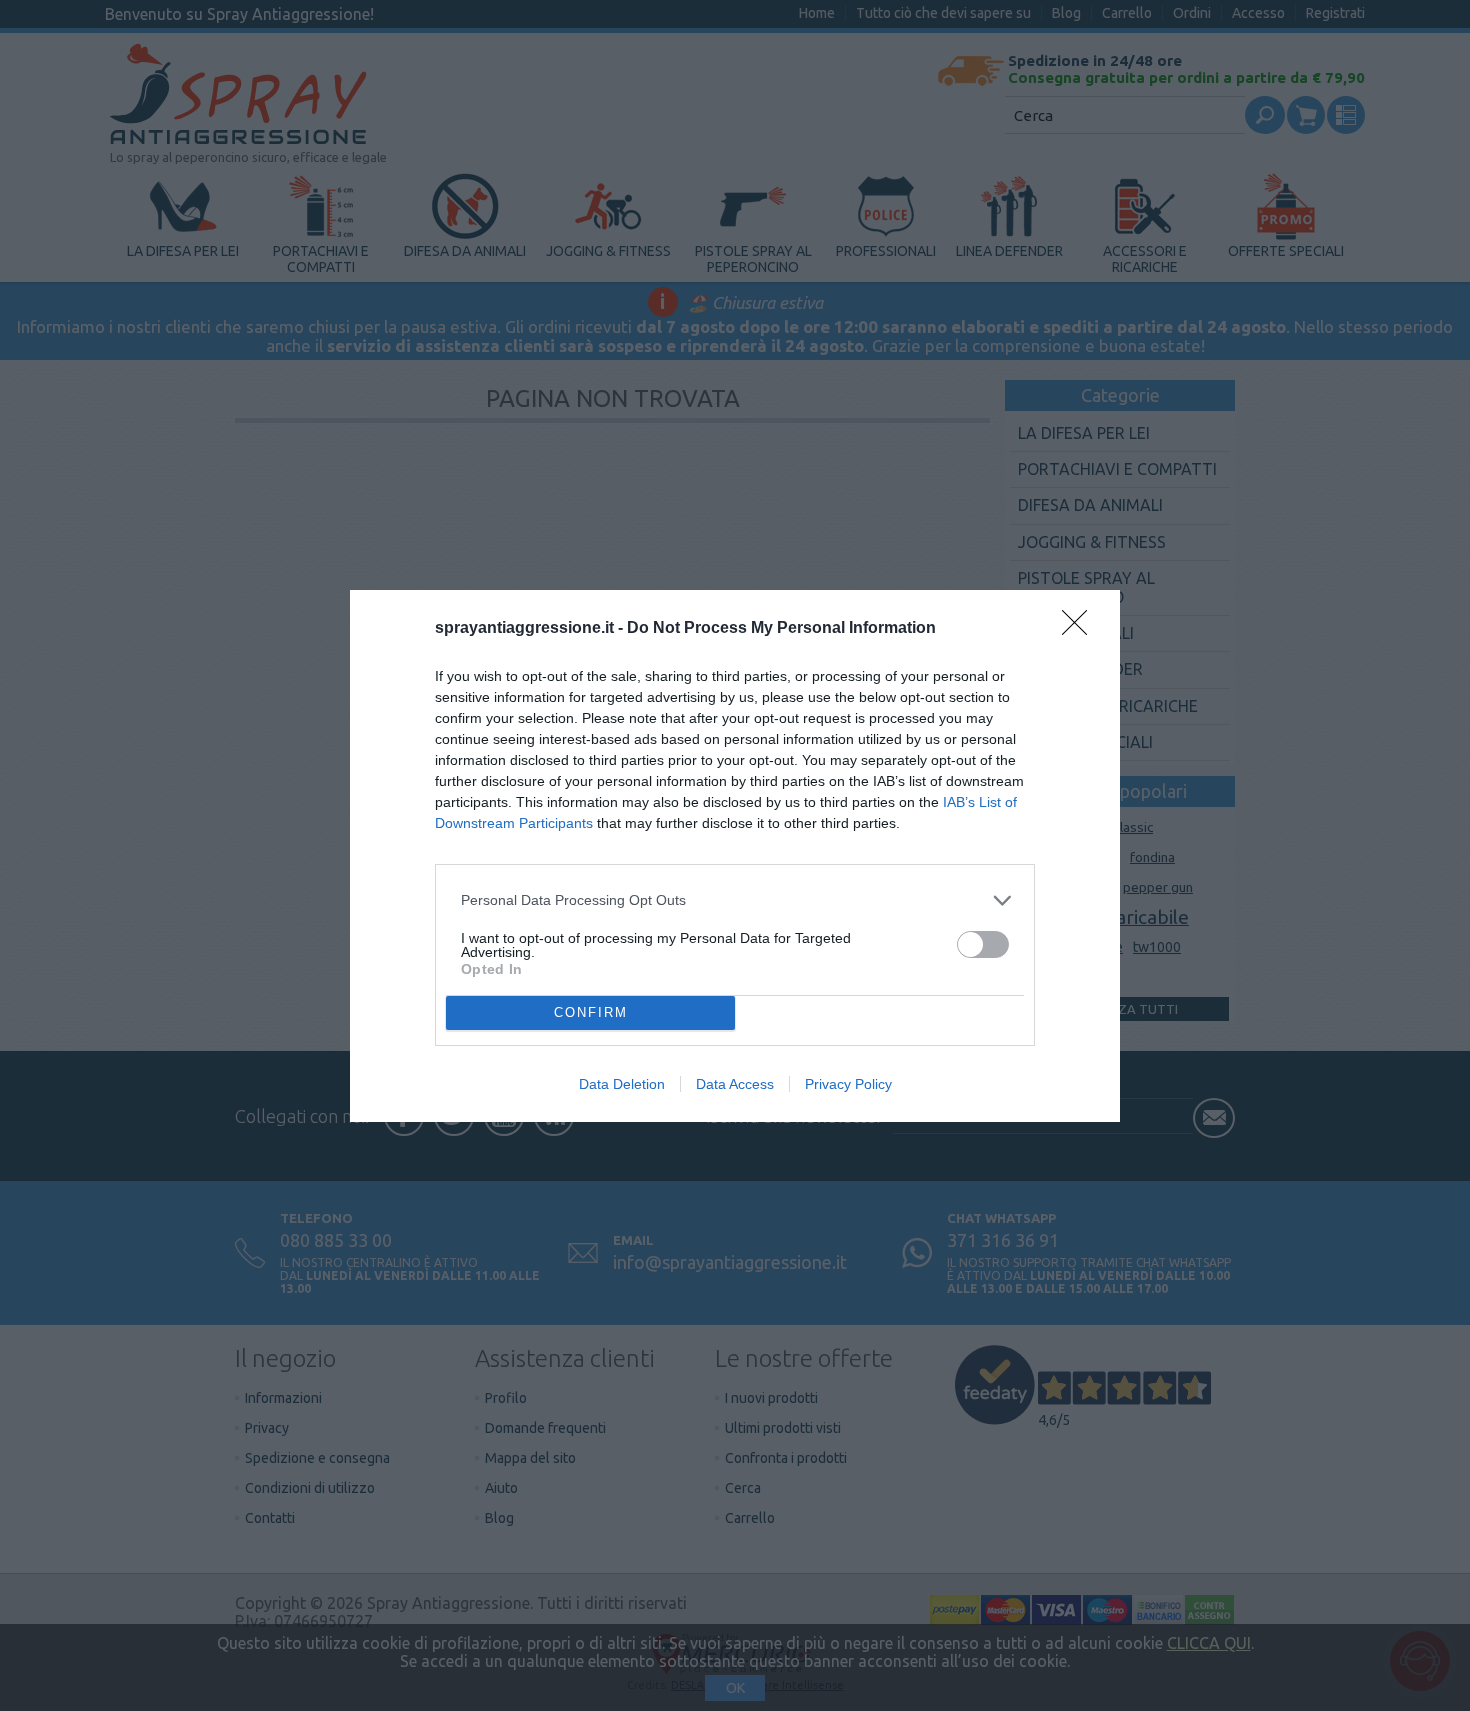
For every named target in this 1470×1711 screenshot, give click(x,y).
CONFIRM (591, 1012)
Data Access (735, 1084)
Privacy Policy (848, 1084)
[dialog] (735, 856)
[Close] (1081, 629)
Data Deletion (622, 1084)
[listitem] (735, 900)
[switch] (983, 944)
